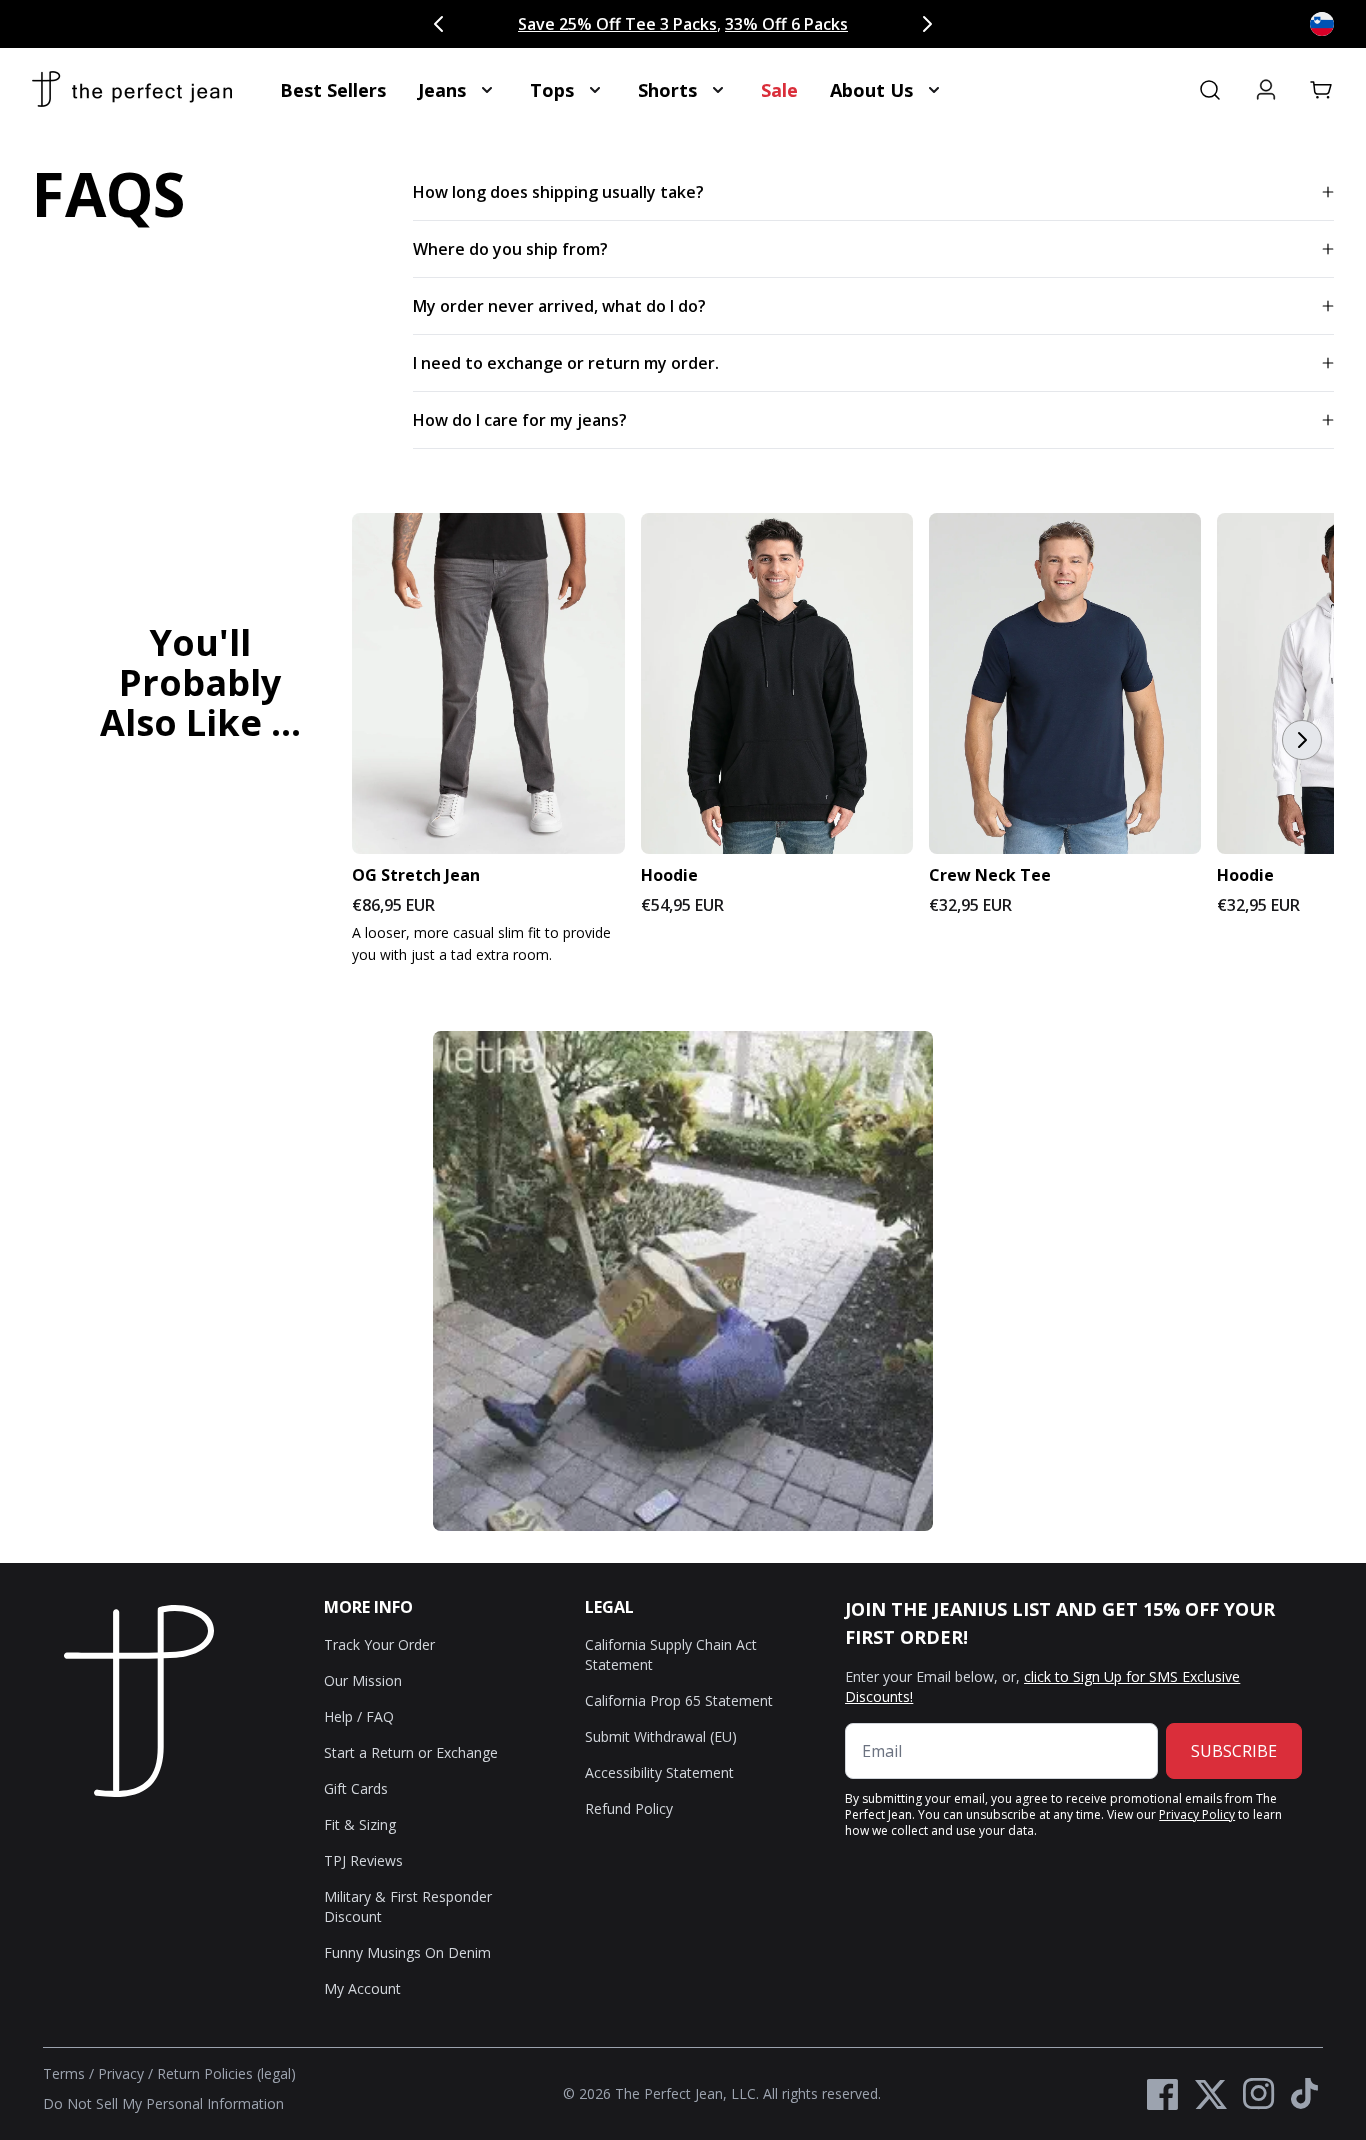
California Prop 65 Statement (679, 1700)
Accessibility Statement (659, 1772)
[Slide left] (64, 740)
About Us (871, 90)
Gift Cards (356, 1788)
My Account (362, 1988)
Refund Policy (629, 1808)
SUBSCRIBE (1234, 1751)
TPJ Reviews (363, 1860)
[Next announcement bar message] (927, 24)
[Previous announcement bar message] (439, 24)
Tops (552, 90)
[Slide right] (1302, 740)
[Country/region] (1322, 24)
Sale (779, 90)
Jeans (442, 90)
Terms (64, 2073)
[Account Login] (1266, 90)
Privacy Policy (1197, 1814)
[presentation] (683, 740)
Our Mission (363, 1680)
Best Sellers (333, 90)
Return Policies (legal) (226, 2073)
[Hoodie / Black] (777, 683)
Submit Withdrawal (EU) (661, 1736)
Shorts (667, 90)
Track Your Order (379, 1644)
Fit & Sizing (360, 1824)
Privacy (121, 2073)
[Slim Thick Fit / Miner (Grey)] (488, 683)
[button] (1322, 90)
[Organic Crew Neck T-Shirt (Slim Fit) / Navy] (1065, 683)
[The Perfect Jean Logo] (132, 90)
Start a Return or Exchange (411, 1752)
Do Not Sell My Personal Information (163, 2103)
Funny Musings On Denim (407, 1952)
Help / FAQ (359, 1716)
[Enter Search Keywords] (1210, 90)
